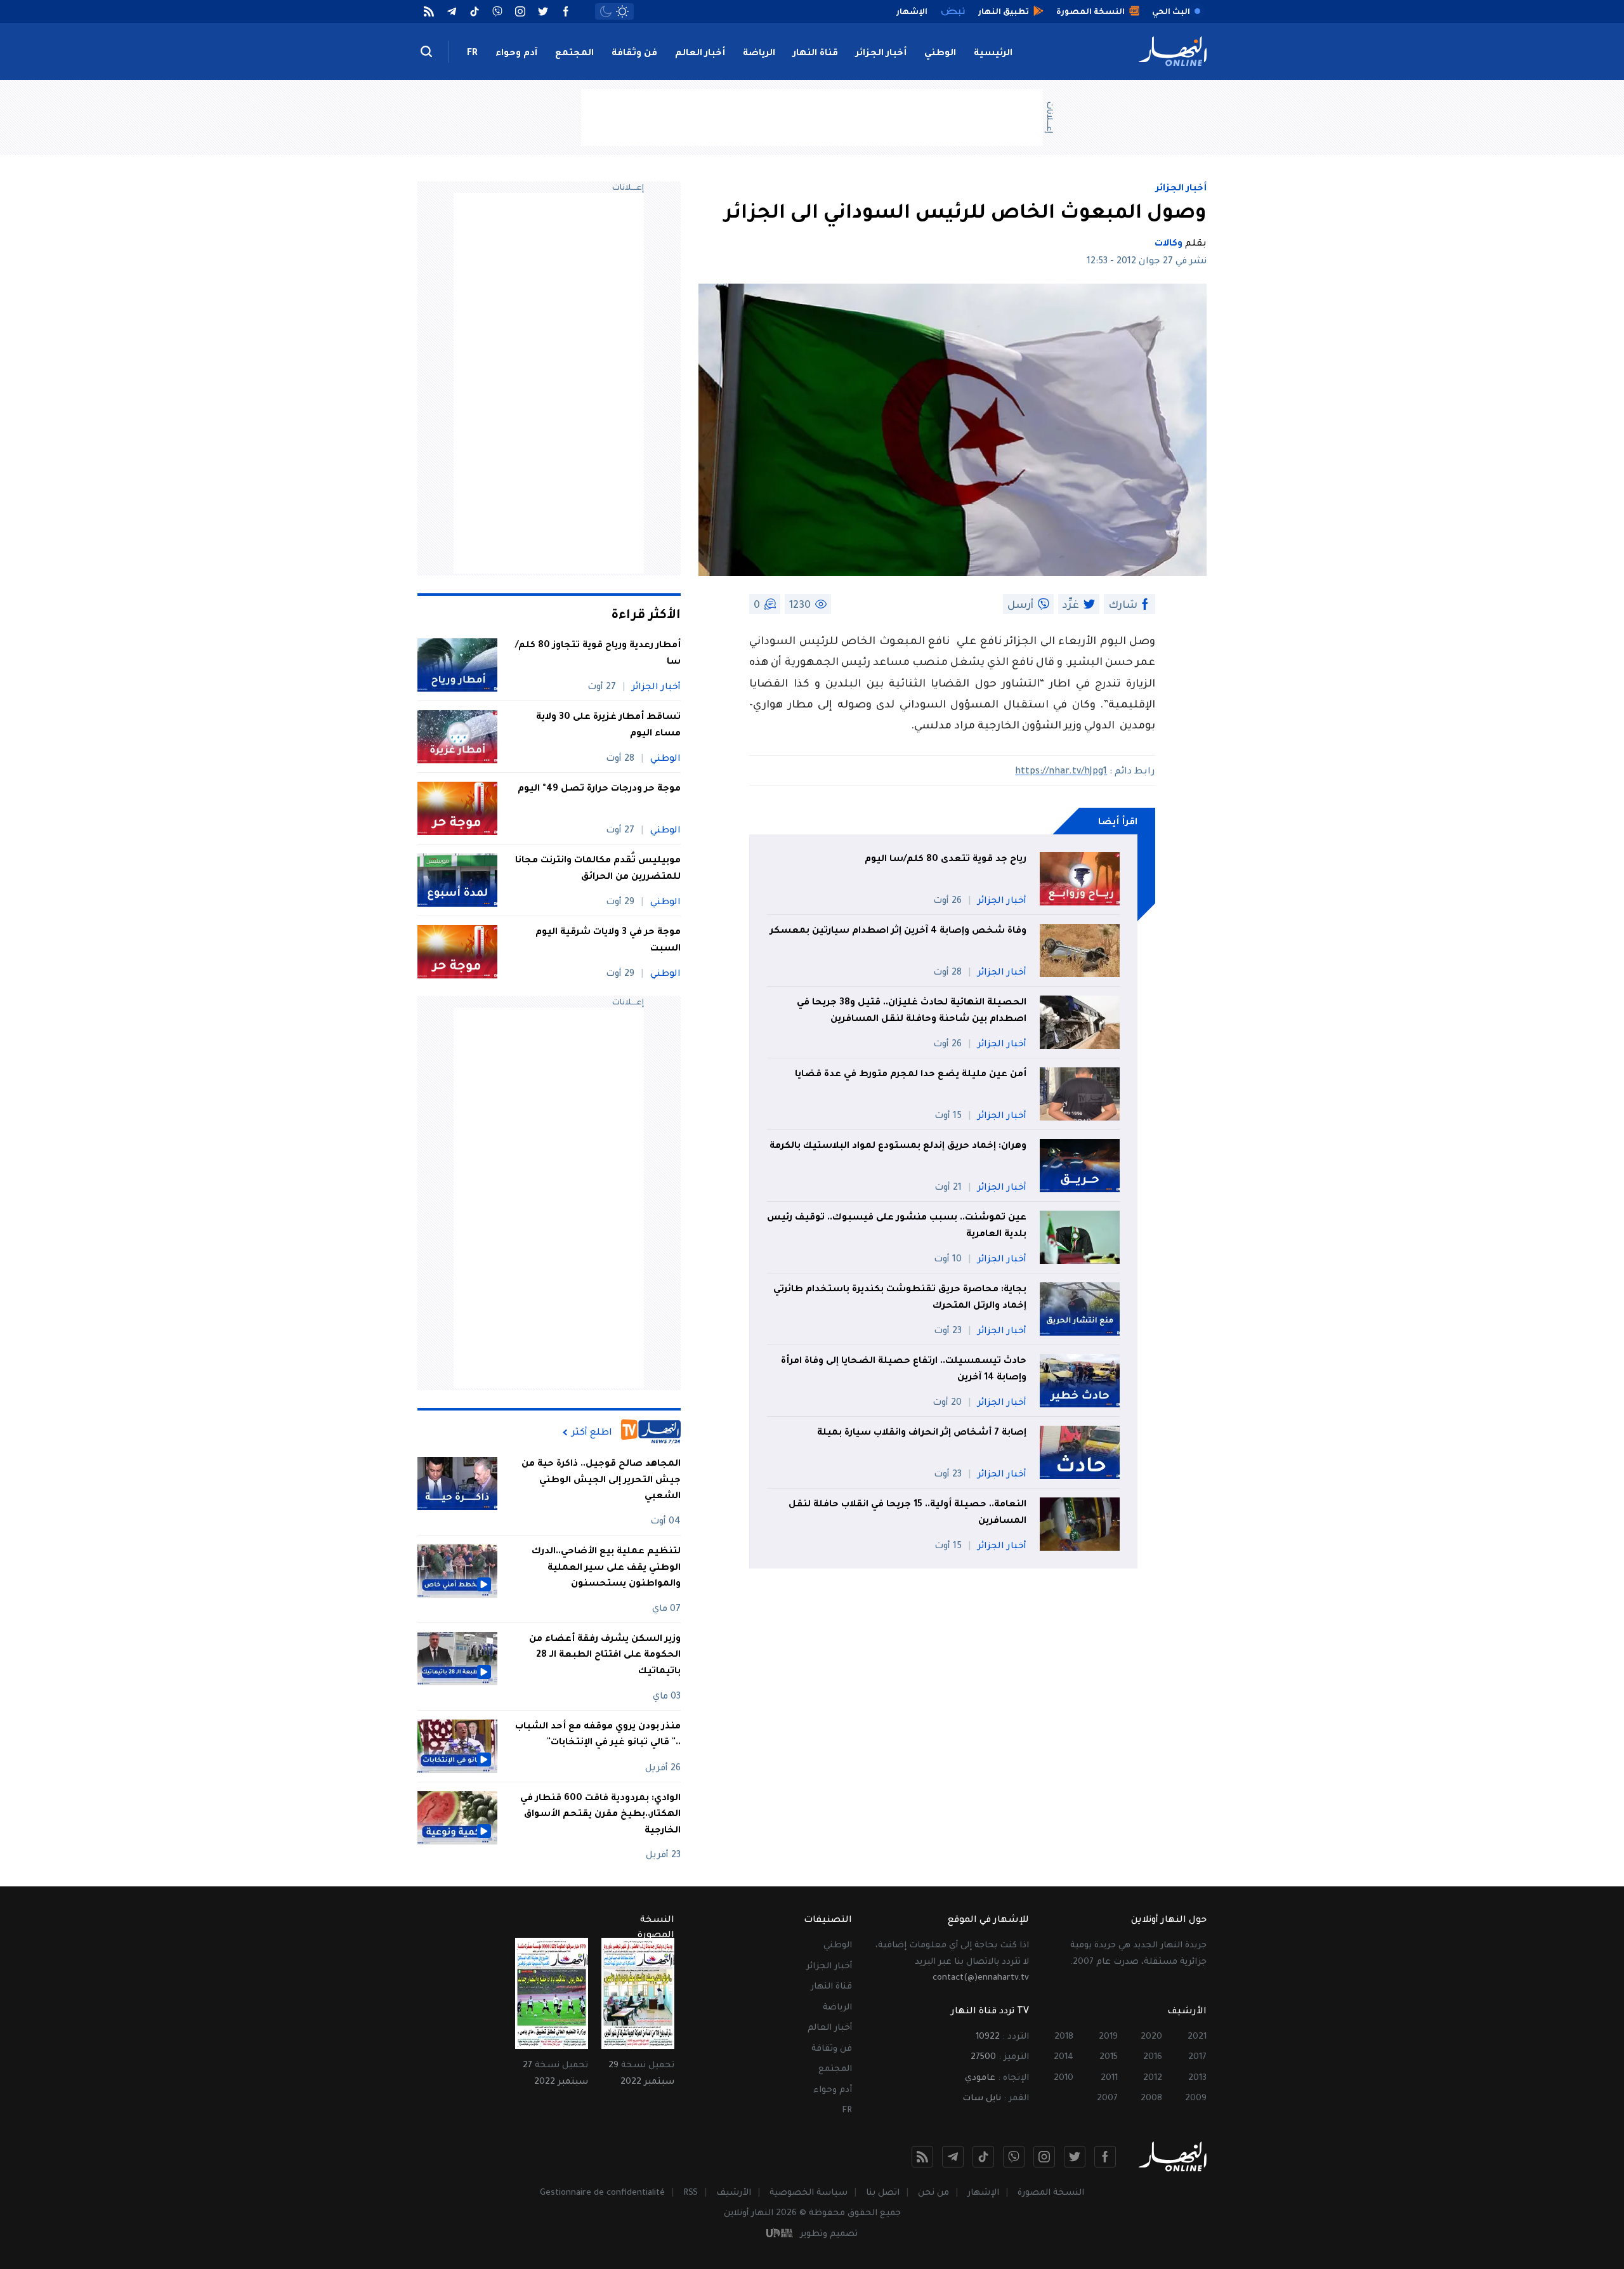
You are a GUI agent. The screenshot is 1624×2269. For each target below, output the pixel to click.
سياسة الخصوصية (809, 2193)
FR (472, 54)
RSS (691, 2193)
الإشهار (983, 2193)
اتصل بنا (883, 2193)
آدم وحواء (516, 54)
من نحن (933, 2193)
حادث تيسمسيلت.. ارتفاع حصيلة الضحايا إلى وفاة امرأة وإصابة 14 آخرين (904, 1370)
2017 (1197, 2057)
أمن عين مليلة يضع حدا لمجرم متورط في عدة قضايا (911, 1075)
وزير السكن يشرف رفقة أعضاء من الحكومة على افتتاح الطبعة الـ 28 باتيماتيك (605, 1656)
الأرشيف (734, 2193)
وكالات (1169, 244)
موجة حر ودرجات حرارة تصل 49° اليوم (599, 789)
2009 (1196, 2099)
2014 (1064, 2057)
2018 (1064, 2037)
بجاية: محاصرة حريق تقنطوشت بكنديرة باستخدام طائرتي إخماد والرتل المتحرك (900, 1298)
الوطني (940, 54)
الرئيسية (993, 54)
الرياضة (759, 54)
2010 (1064, 2078)
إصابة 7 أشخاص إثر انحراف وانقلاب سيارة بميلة (922, 1433)
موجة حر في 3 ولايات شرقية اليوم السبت (608, 941)
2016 (1153, 2057)
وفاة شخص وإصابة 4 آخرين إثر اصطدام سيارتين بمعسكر (898, 931)
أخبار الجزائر (881, 54)
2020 (1151, 2037)
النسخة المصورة (1051, 2193)
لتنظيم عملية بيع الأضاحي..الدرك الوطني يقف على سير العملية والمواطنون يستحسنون (606, 1568)
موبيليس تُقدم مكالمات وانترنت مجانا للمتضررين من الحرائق (598, 869)
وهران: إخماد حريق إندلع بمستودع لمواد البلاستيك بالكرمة (898, 1147)
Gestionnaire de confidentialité (602, 2193)
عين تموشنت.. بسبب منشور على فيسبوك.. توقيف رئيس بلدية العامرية (897, 1227)
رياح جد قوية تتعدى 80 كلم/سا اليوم (946, 860)
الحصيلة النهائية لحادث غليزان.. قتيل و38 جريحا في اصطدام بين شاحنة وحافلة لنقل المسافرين (912, 1011)
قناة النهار (815, 54)
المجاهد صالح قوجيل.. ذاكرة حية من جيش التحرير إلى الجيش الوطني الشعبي (601, 1481)
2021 (1197, 2037)
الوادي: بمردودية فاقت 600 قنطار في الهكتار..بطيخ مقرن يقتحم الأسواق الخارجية (600, 1815)
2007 (1107, 2099)
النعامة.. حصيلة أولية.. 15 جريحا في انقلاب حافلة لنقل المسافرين (907, 1513)
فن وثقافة (634, 54)
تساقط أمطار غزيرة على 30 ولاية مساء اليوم (608, 726)
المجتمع (574, 54)
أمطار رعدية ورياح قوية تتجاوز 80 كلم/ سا (598, 654)
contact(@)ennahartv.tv (981, 1978)
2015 (1109, 2057)
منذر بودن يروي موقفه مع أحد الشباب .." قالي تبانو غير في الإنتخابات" (598, 1735)
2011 (1109, 2078)
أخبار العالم (700, 54)
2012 (1153, 2078)
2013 (1197, 2078)
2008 (1151, 2099)
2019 (1108, 2037)
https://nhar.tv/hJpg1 (1061, 772)
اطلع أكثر (592, 1433)
